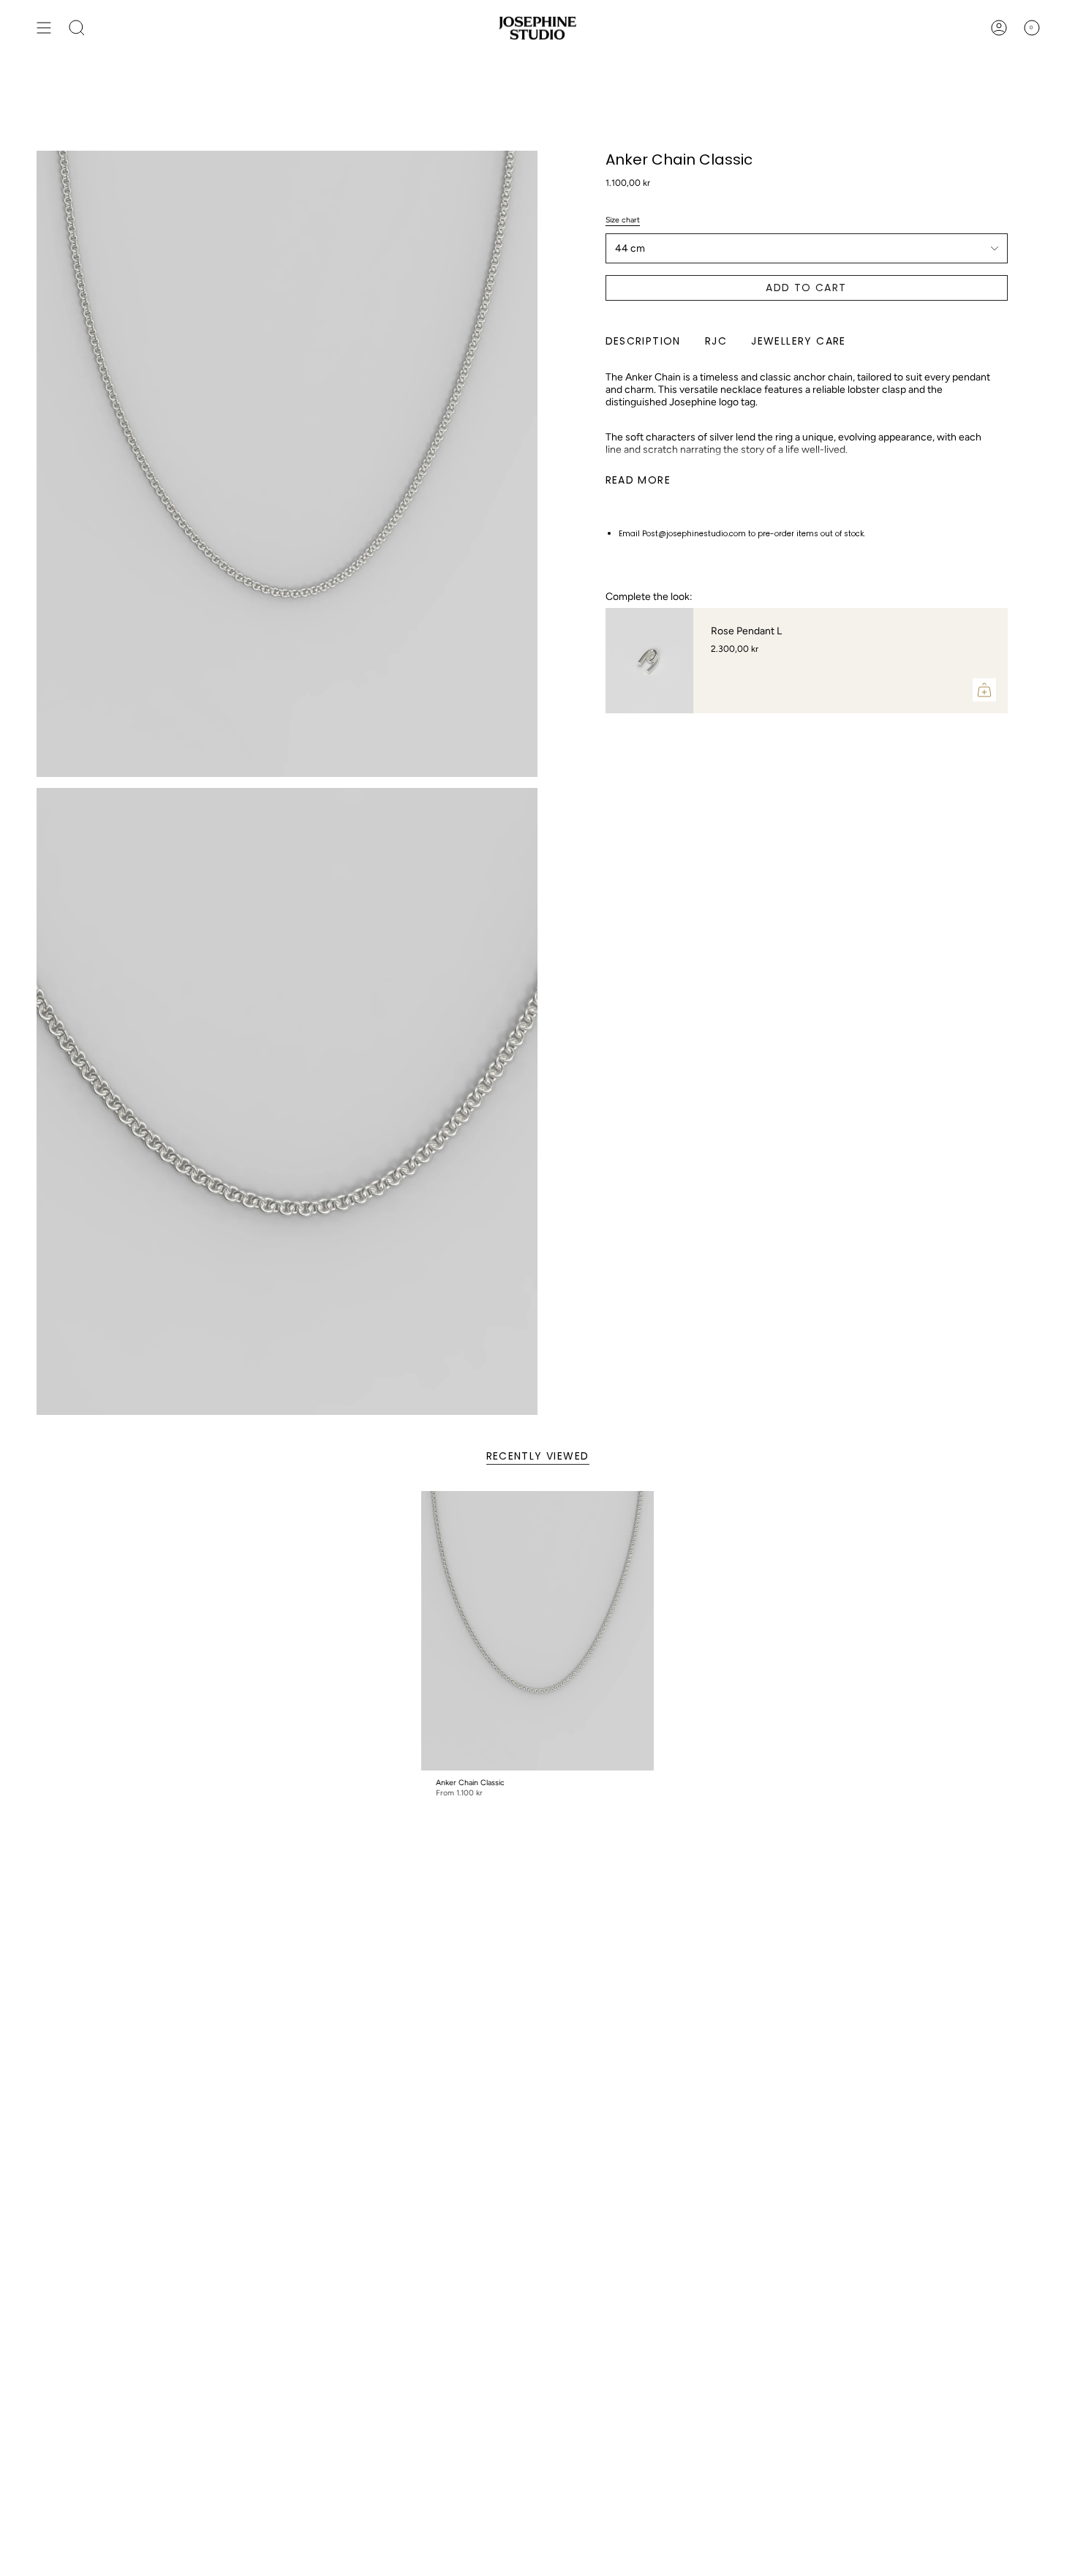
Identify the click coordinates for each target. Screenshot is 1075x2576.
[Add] (984, 690)
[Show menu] (44, 28)
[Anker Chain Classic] (538, 1631)
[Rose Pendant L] (649, 661)
